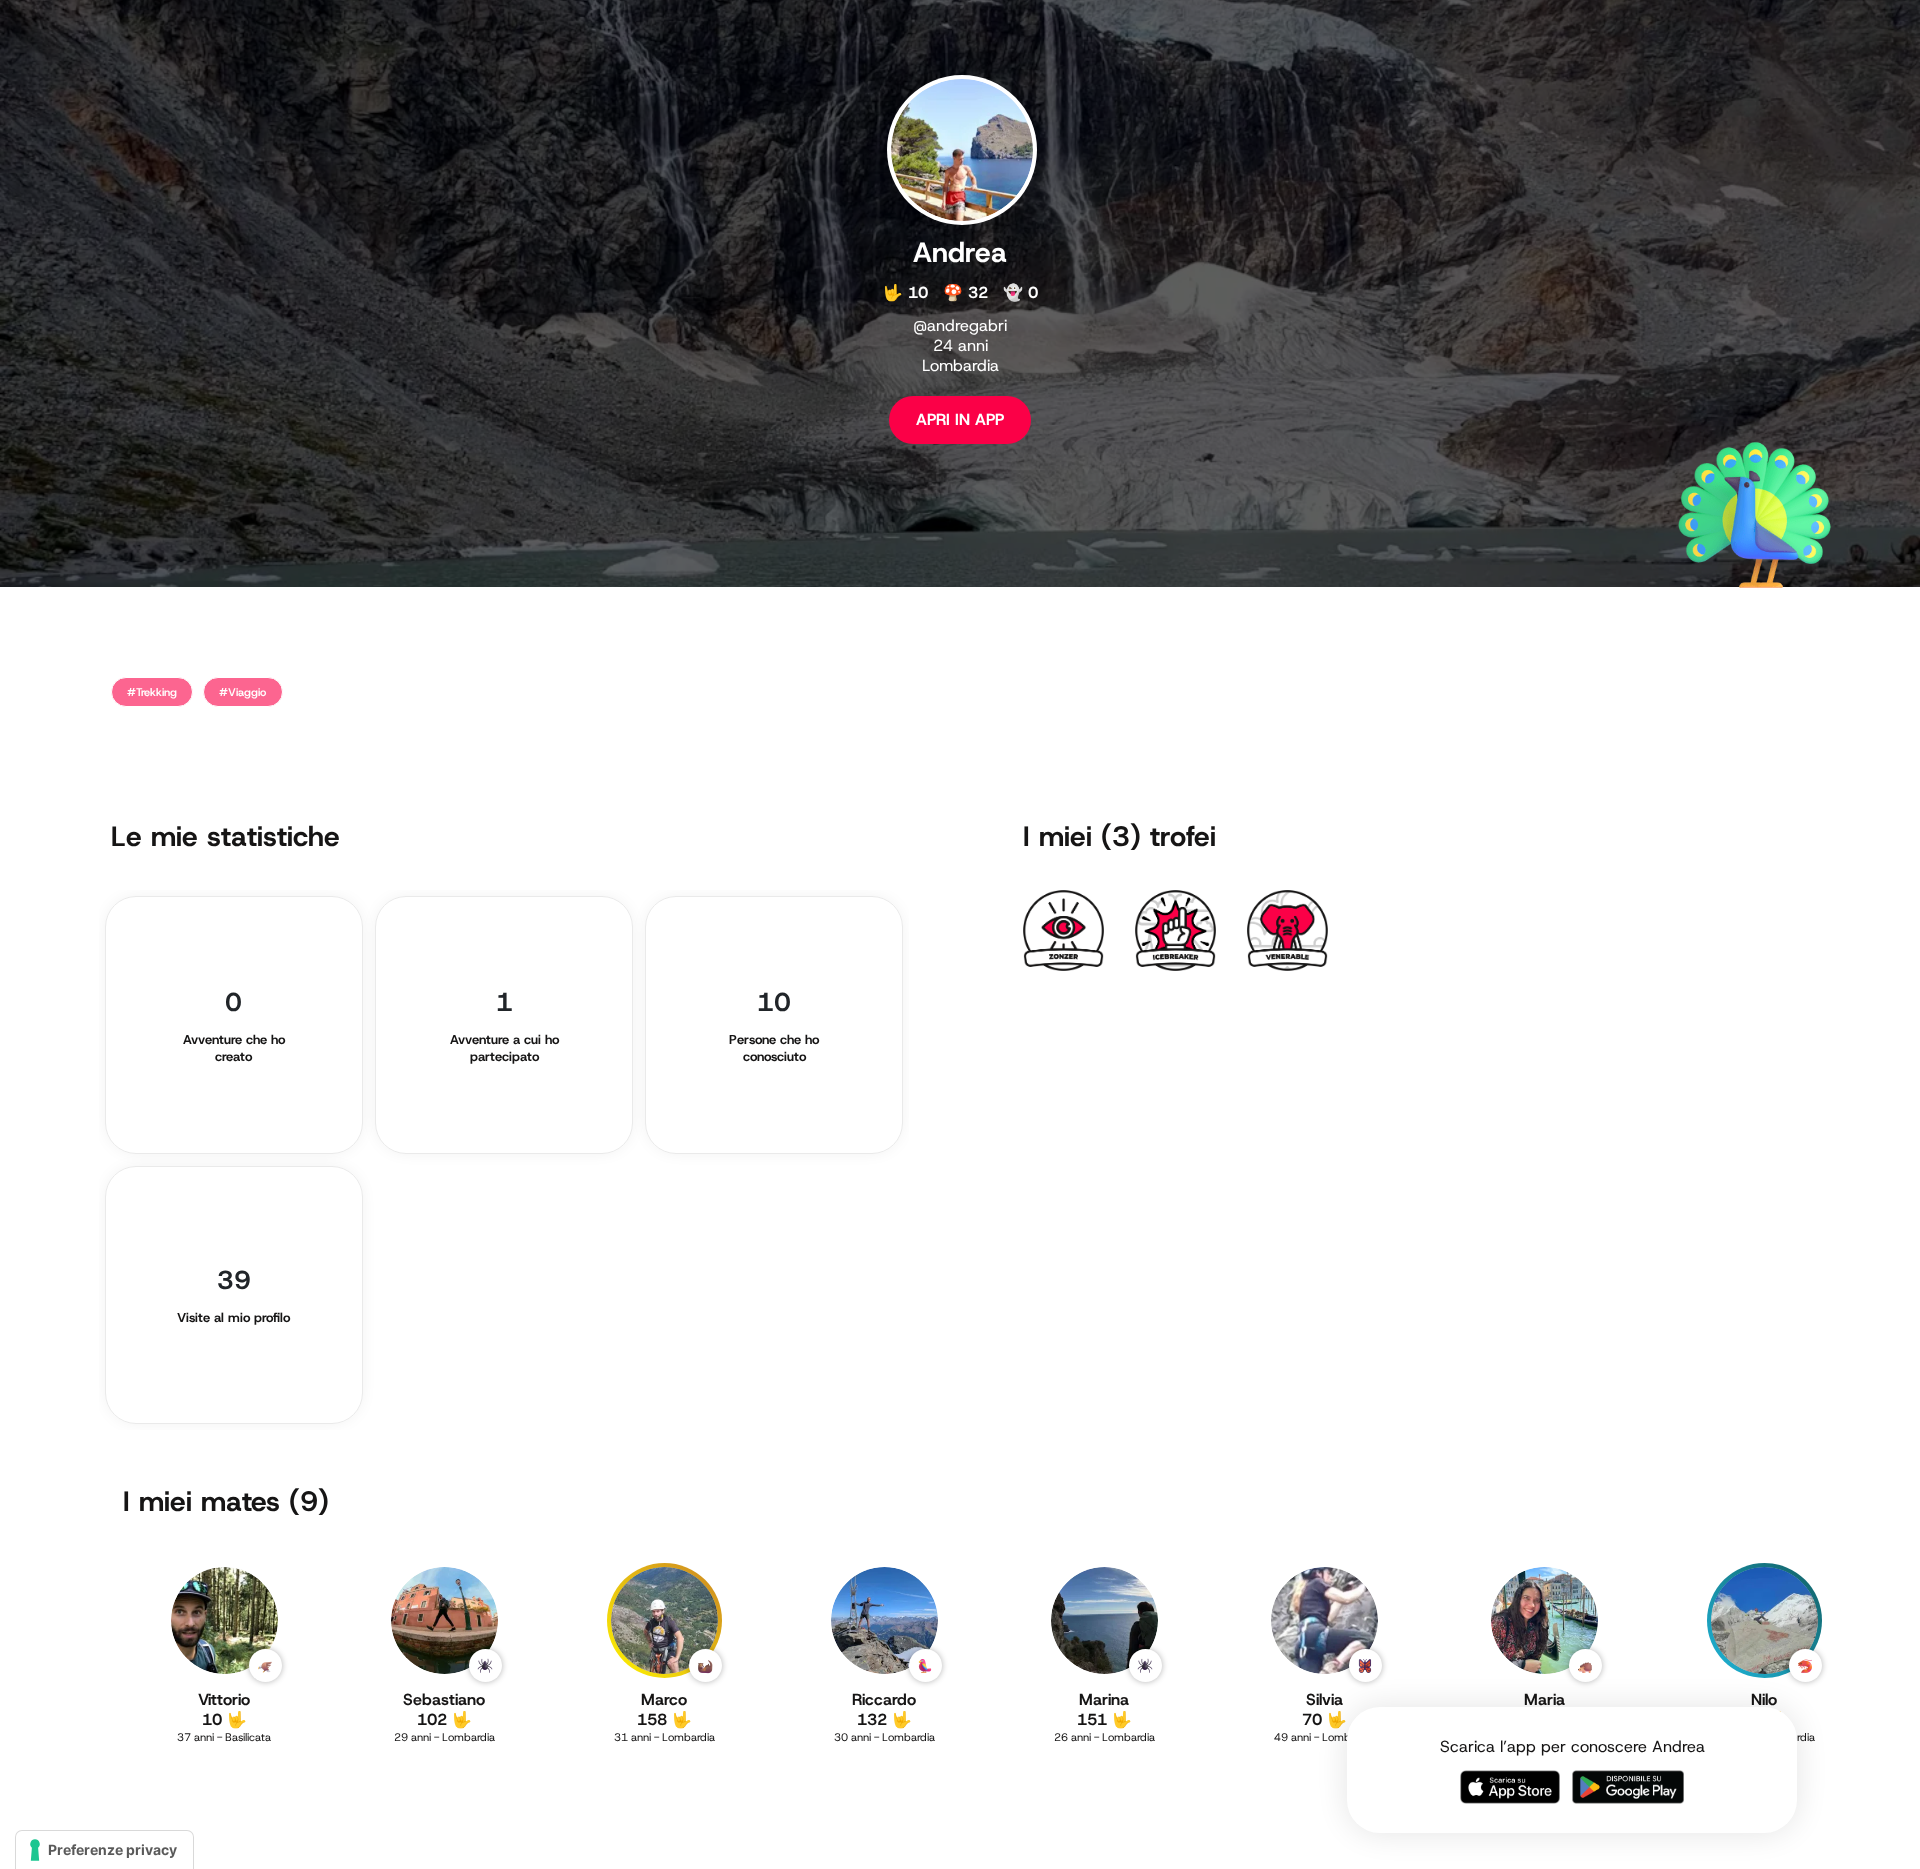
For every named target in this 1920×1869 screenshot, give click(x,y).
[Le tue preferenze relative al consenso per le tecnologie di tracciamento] (104, 1850)
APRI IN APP (960, 419)
